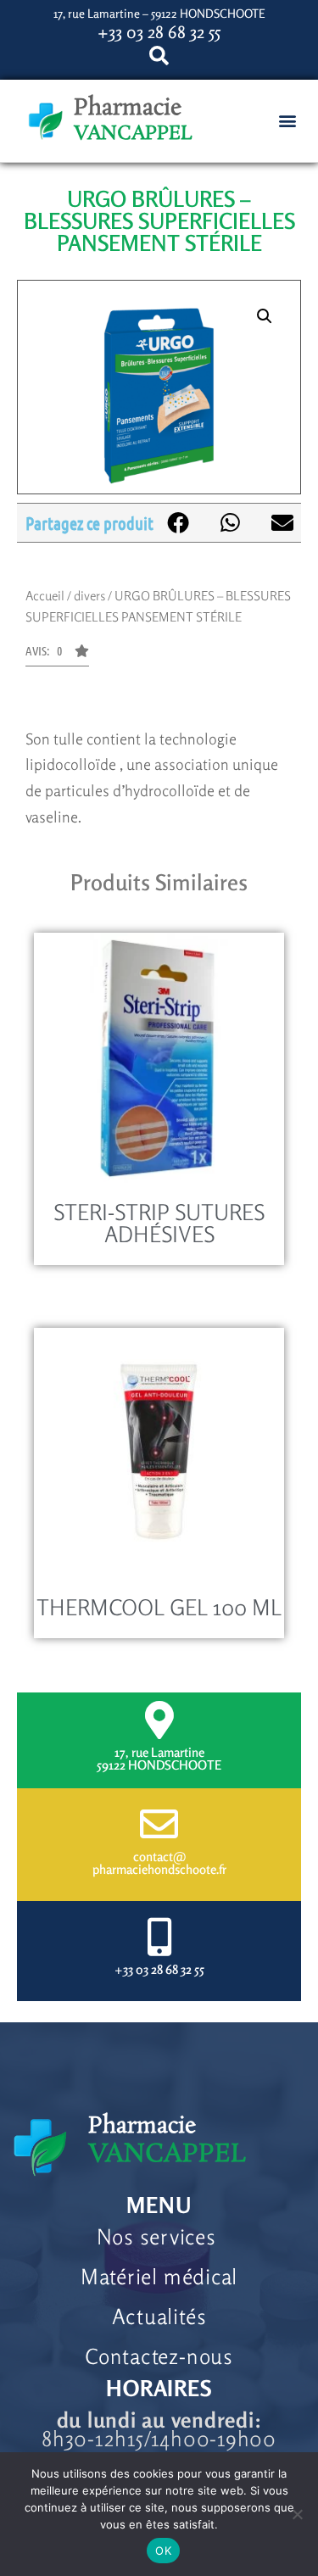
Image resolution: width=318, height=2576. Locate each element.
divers (89, 596)
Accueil (45, 596)
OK (163, 2551)
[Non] (297, 2514)
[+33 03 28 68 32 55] (159, 1937)
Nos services (159, 2237)
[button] (287, 121)
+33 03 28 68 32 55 (159, 1969)
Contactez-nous (159, 2356)
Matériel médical (159, 2277)
